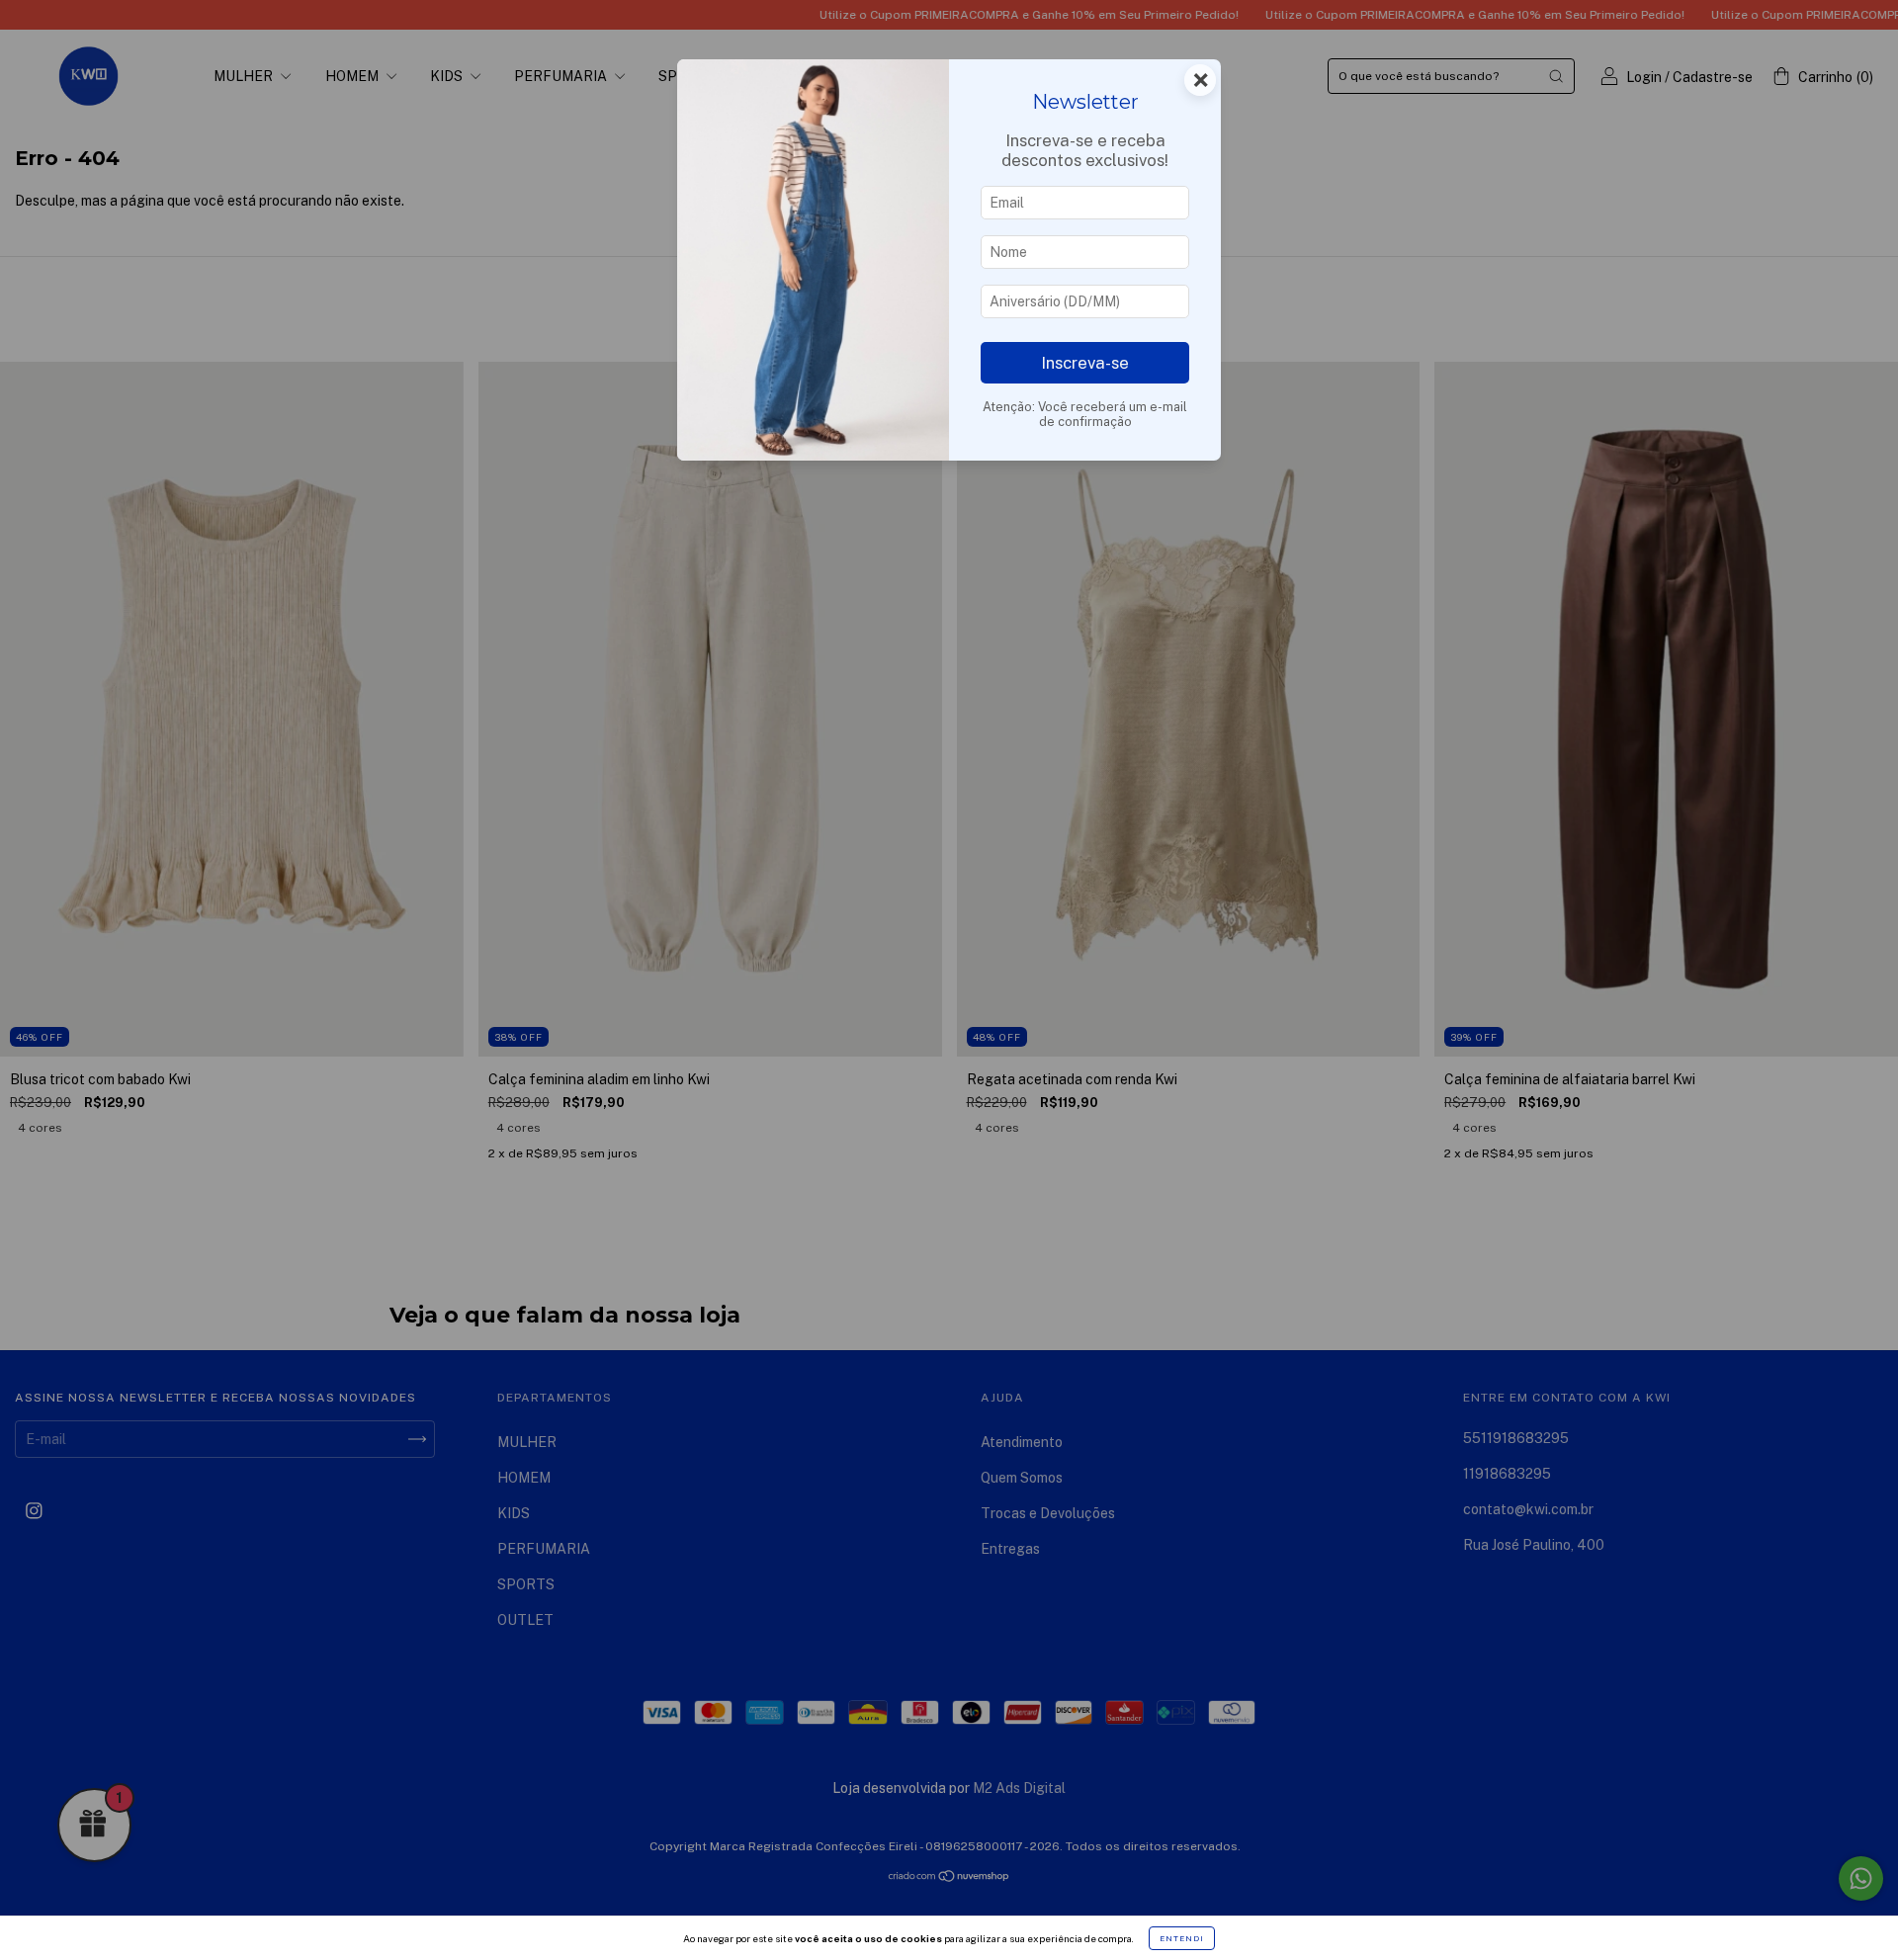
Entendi (1182, 1938)
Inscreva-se (1085, 363)
